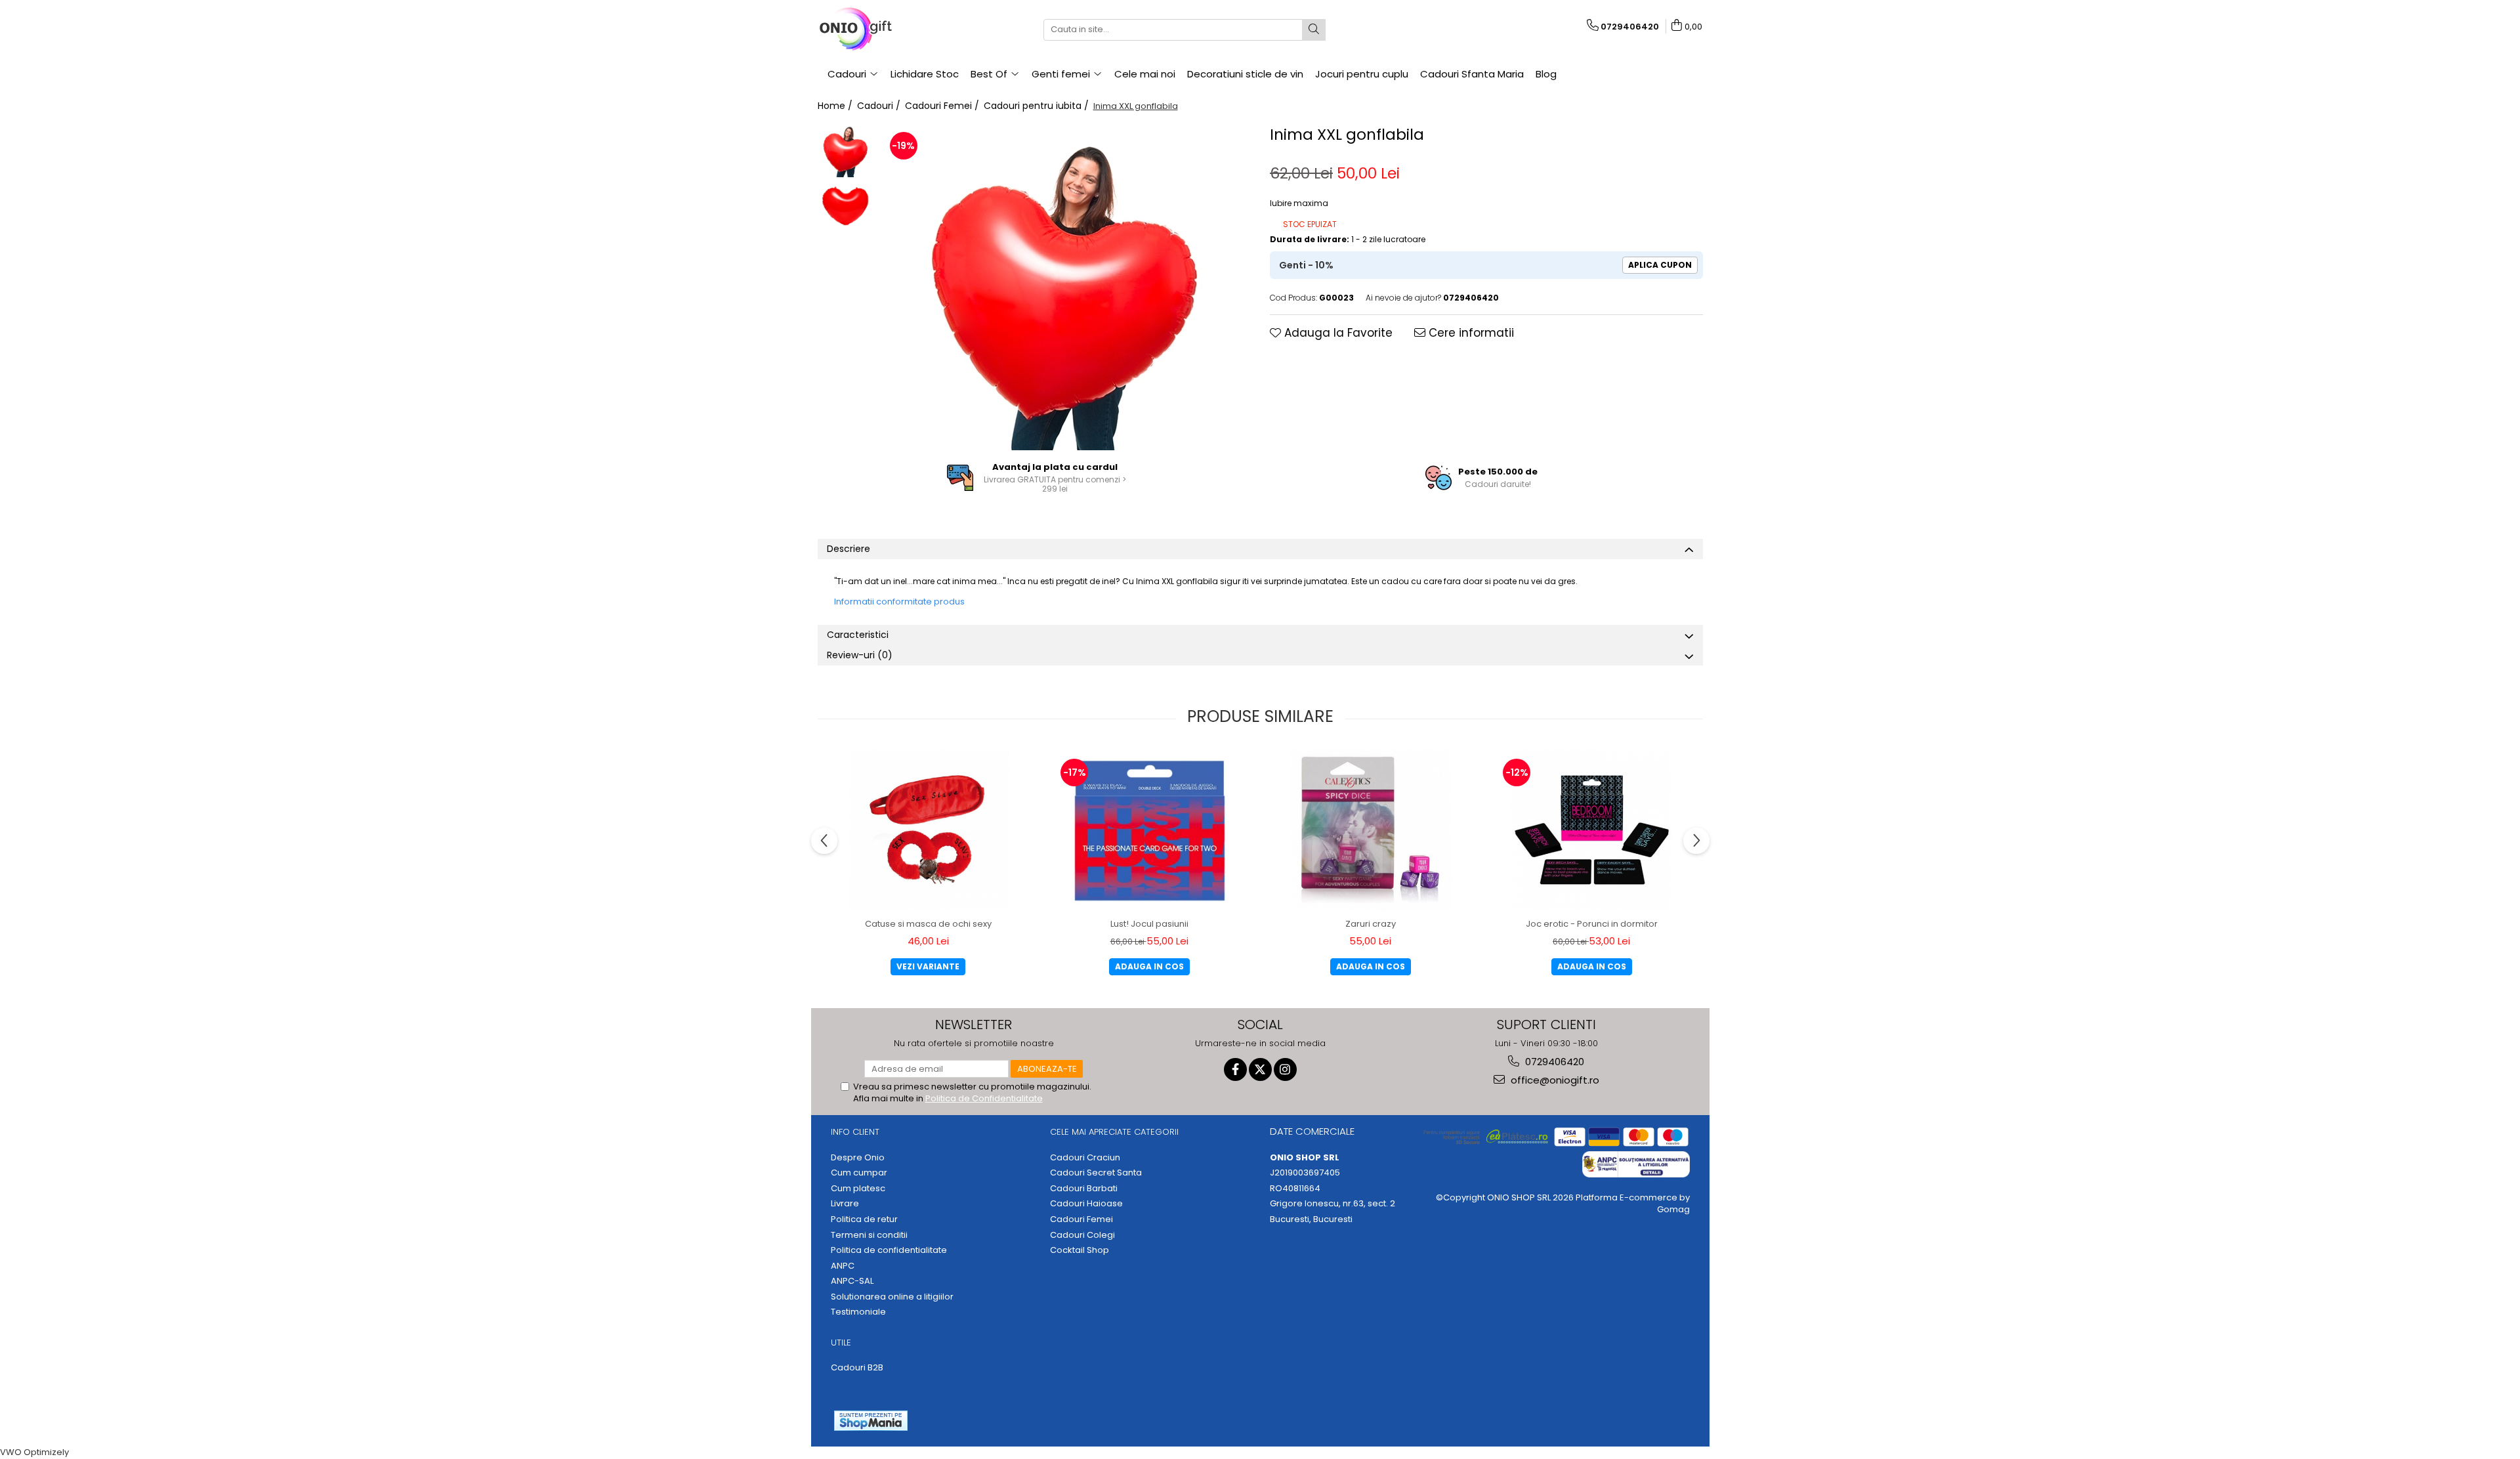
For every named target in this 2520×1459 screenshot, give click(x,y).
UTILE (841, 1343)
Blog (1546, 74)
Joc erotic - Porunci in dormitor (1592, 924)
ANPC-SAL (852, 1281)
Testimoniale (858, 1312)
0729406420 (1553, 1062)
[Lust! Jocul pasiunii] (1149, 830)
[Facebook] (1235, 1069)
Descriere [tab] (849, 549)
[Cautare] (1314, 30)
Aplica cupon (1660, 265)
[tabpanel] (1065, 286)
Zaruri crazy (1371, 924)
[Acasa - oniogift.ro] (883, 30)
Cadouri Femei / (943, 106)
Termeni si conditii (869, 1235)
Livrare (845, 1204)
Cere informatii (1470, 333)
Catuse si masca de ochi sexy (928, 924)
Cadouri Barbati (1084, 1189)
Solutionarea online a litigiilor (892, 1297)
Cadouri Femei (1081, 1219)
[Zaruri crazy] (1370, 830)
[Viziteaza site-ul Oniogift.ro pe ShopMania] (871, 1421)
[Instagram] (1285, 1069)
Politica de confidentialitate (889, 1250)
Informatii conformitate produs (899, 602)
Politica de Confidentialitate (984, 1098)
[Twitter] (1260, 1069)
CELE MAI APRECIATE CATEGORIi (1114, 1132)
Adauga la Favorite (1337, 333)
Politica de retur (864, 1219)
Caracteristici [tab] (858, 635)
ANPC (843, 1266)
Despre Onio (858, 1158)
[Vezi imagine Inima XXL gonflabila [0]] (846, 150)
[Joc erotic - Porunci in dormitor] (1591, 830)
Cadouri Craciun (1085, 1158)
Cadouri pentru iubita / (1038, 106)
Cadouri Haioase (1086, 1204)
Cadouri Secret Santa (1096, 1173)
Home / (836, 106)
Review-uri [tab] (860, 655)
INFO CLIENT (855, 1132)
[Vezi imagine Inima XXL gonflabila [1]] (846, 206)
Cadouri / (880, 106)
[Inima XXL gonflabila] (1065, 286)
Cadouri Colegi (1082, 1235)
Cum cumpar (859, 1173)
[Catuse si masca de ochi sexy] (928, 830)
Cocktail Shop (1080, 1250)
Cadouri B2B (857, 1368)
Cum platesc (858, 1189)
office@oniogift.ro (1554, 1080)
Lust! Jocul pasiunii (1149, 924)
